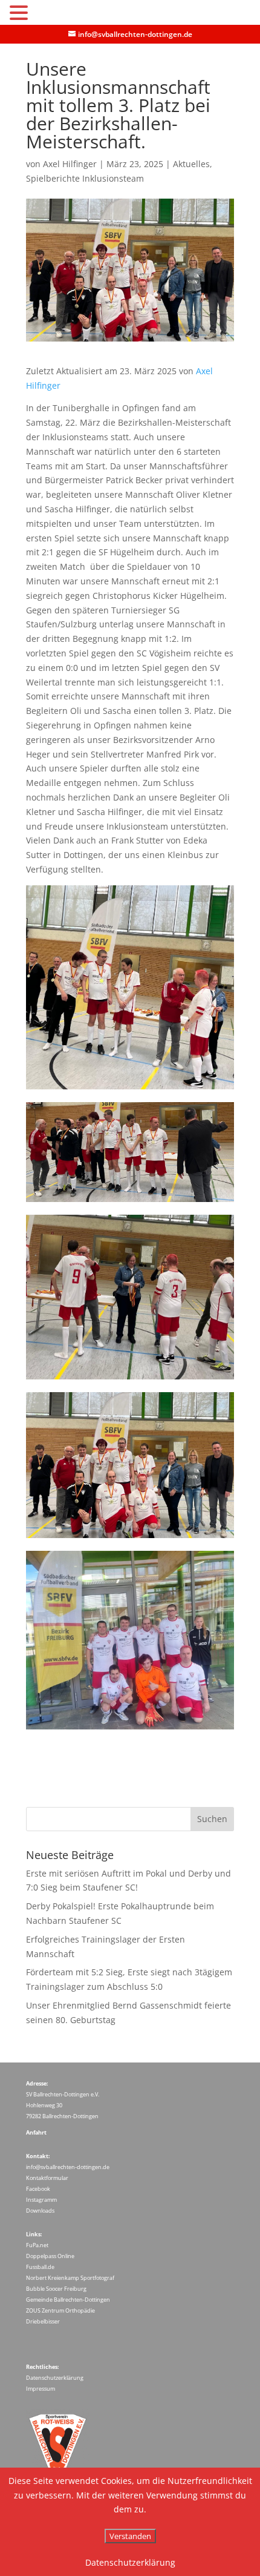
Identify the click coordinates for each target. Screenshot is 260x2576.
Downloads (40, 2211)
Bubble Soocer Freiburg (56, 2289)
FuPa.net (37, 2245)
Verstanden (130, 2536)
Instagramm (41, 2200)
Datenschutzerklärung (55, 2378)
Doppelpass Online (50, 2256)
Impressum (41, 2389)
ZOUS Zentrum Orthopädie (60, 2310)
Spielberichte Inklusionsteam (85, 178)
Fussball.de (40, 2267)
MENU (49, 15)
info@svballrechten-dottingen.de (68, 2167)
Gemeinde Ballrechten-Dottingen (68, 2300)
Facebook (38, 2189)
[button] (21, 14)
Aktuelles (191, 164)
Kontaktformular (47, 2178)
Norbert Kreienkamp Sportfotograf (70, 2278)
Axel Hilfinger (70, 164)
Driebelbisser (43, 2321)
